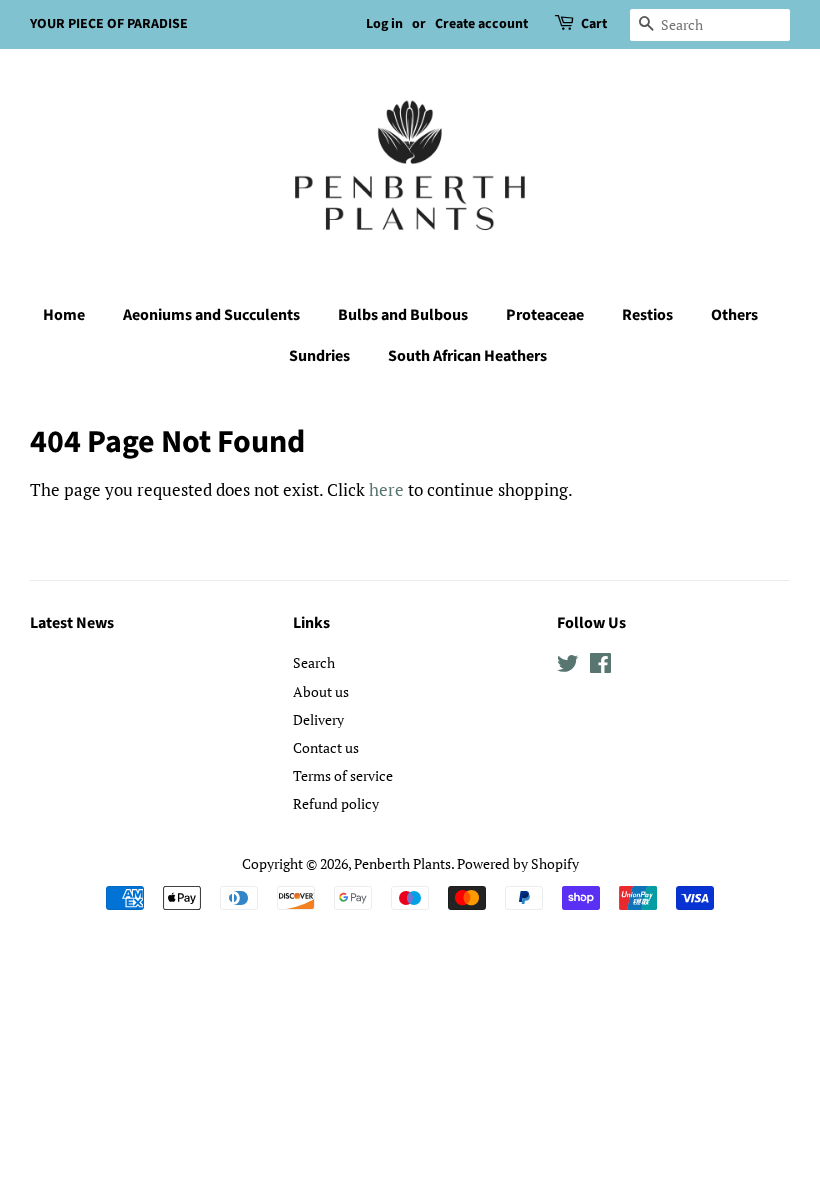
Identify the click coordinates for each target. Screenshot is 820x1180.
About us (321, 691)
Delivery (318, 719)
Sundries (319, 356)
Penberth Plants (402, 863)
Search (314, 662)
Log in (384, 24)
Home (64, 315)
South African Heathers (467, 356)
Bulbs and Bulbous (403, 315)
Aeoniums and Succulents (211, 315)
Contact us (326, 747)
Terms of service (343, 775)
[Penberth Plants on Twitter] (568, 666)
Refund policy (336, 803)
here (386, 489)
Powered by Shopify (518, 863)
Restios (647, 315)
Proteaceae (545, 315)
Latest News (72, 623)
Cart (594, 24)
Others (734, 315)
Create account (481, 24)
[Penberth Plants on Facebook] (600, 666)
